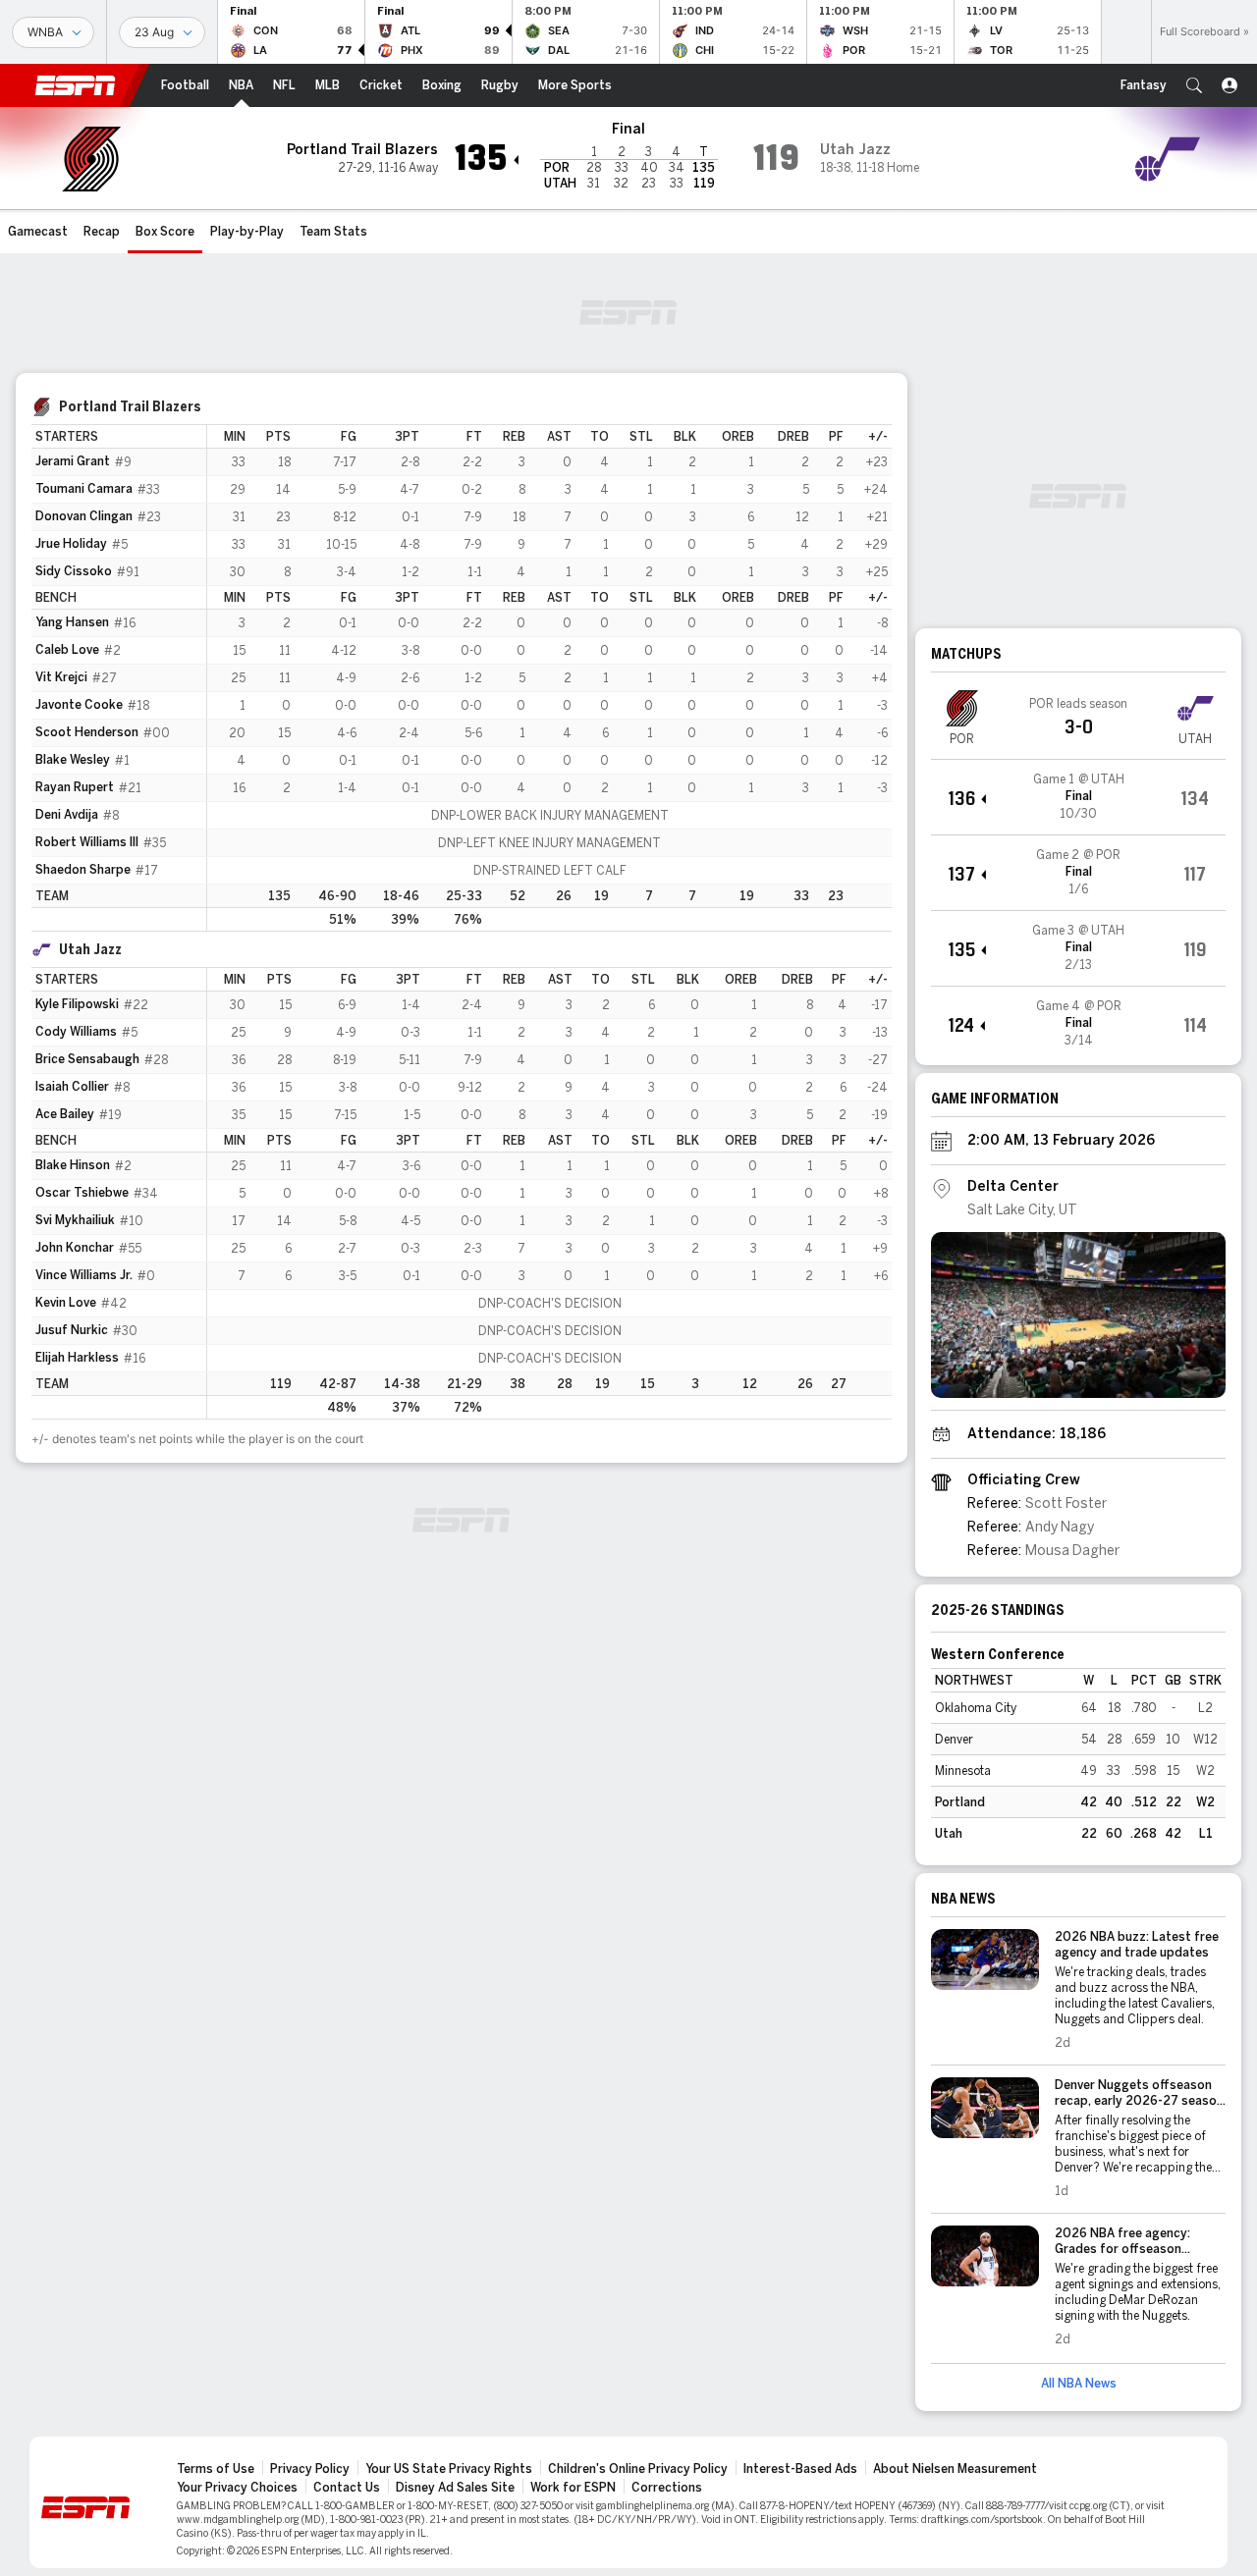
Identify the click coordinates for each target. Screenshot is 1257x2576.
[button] (1194, 85)
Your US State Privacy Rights (449, 2469)
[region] (549, 678)
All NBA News (1079, 2384)
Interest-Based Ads (800, 2469)
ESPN (76, 85)
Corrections (667, 2488)
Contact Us (347, 2488)
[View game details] (1078, 797)
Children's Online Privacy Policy (638, 2469)
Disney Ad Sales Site (455, 2488)
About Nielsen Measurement (955, 2469)
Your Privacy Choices (237, 2488)
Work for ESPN (573, 2488)
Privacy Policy (310, 2469)
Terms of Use (216, 2469)
